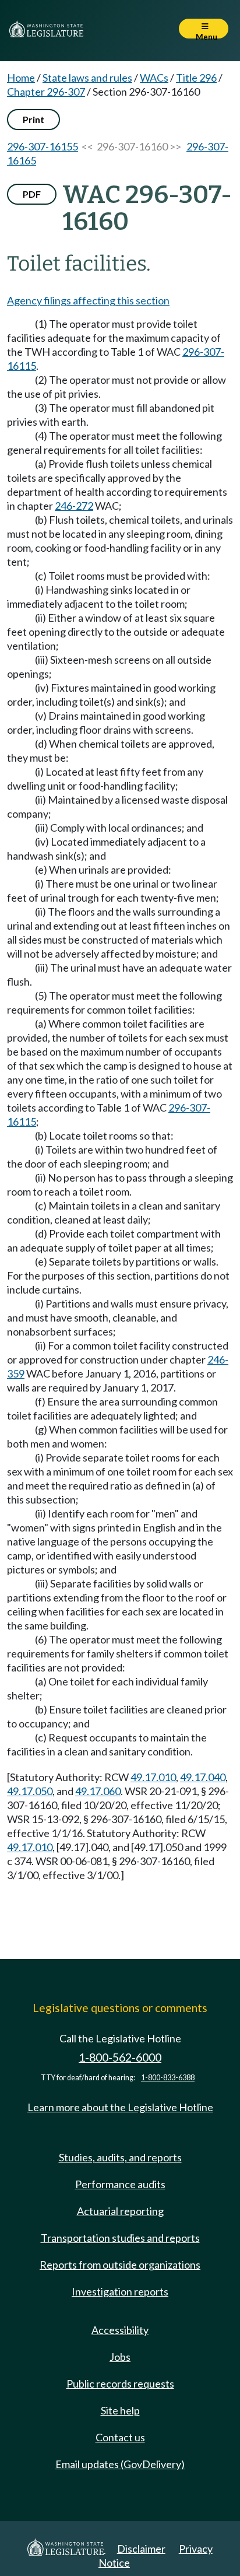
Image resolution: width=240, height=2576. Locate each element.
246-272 (74, 506)
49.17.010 (153, 1777)
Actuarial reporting (120, 2211)
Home (21, 78)
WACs (154, 78)
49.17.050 (30, 1791)
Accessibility (120, 2330)
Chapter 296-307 (46, 92)
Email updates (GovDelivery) (120, 2464)
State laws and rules (87, 78)
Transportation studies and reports (120, 2238)
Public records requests (120, 2384)
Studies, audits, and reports (120, 2157)
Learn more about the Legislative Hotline (120, 2107)
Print (33, 119)
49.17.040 (203, 1777)
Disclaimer (141, 2549)
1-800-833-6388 (168, 2078)
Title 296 (196, 78)
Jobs (120, 2357)
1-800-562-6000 (120, 2057)
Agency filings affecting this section (88, 300)
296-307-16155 (43, 146)
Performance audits (120, 2184)
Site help (120, 2410)
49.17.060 (98, 1791)
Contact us (120, 2437)
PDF (32, 194)
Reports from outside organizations (120, 2265)
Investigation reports (120, 2291)
